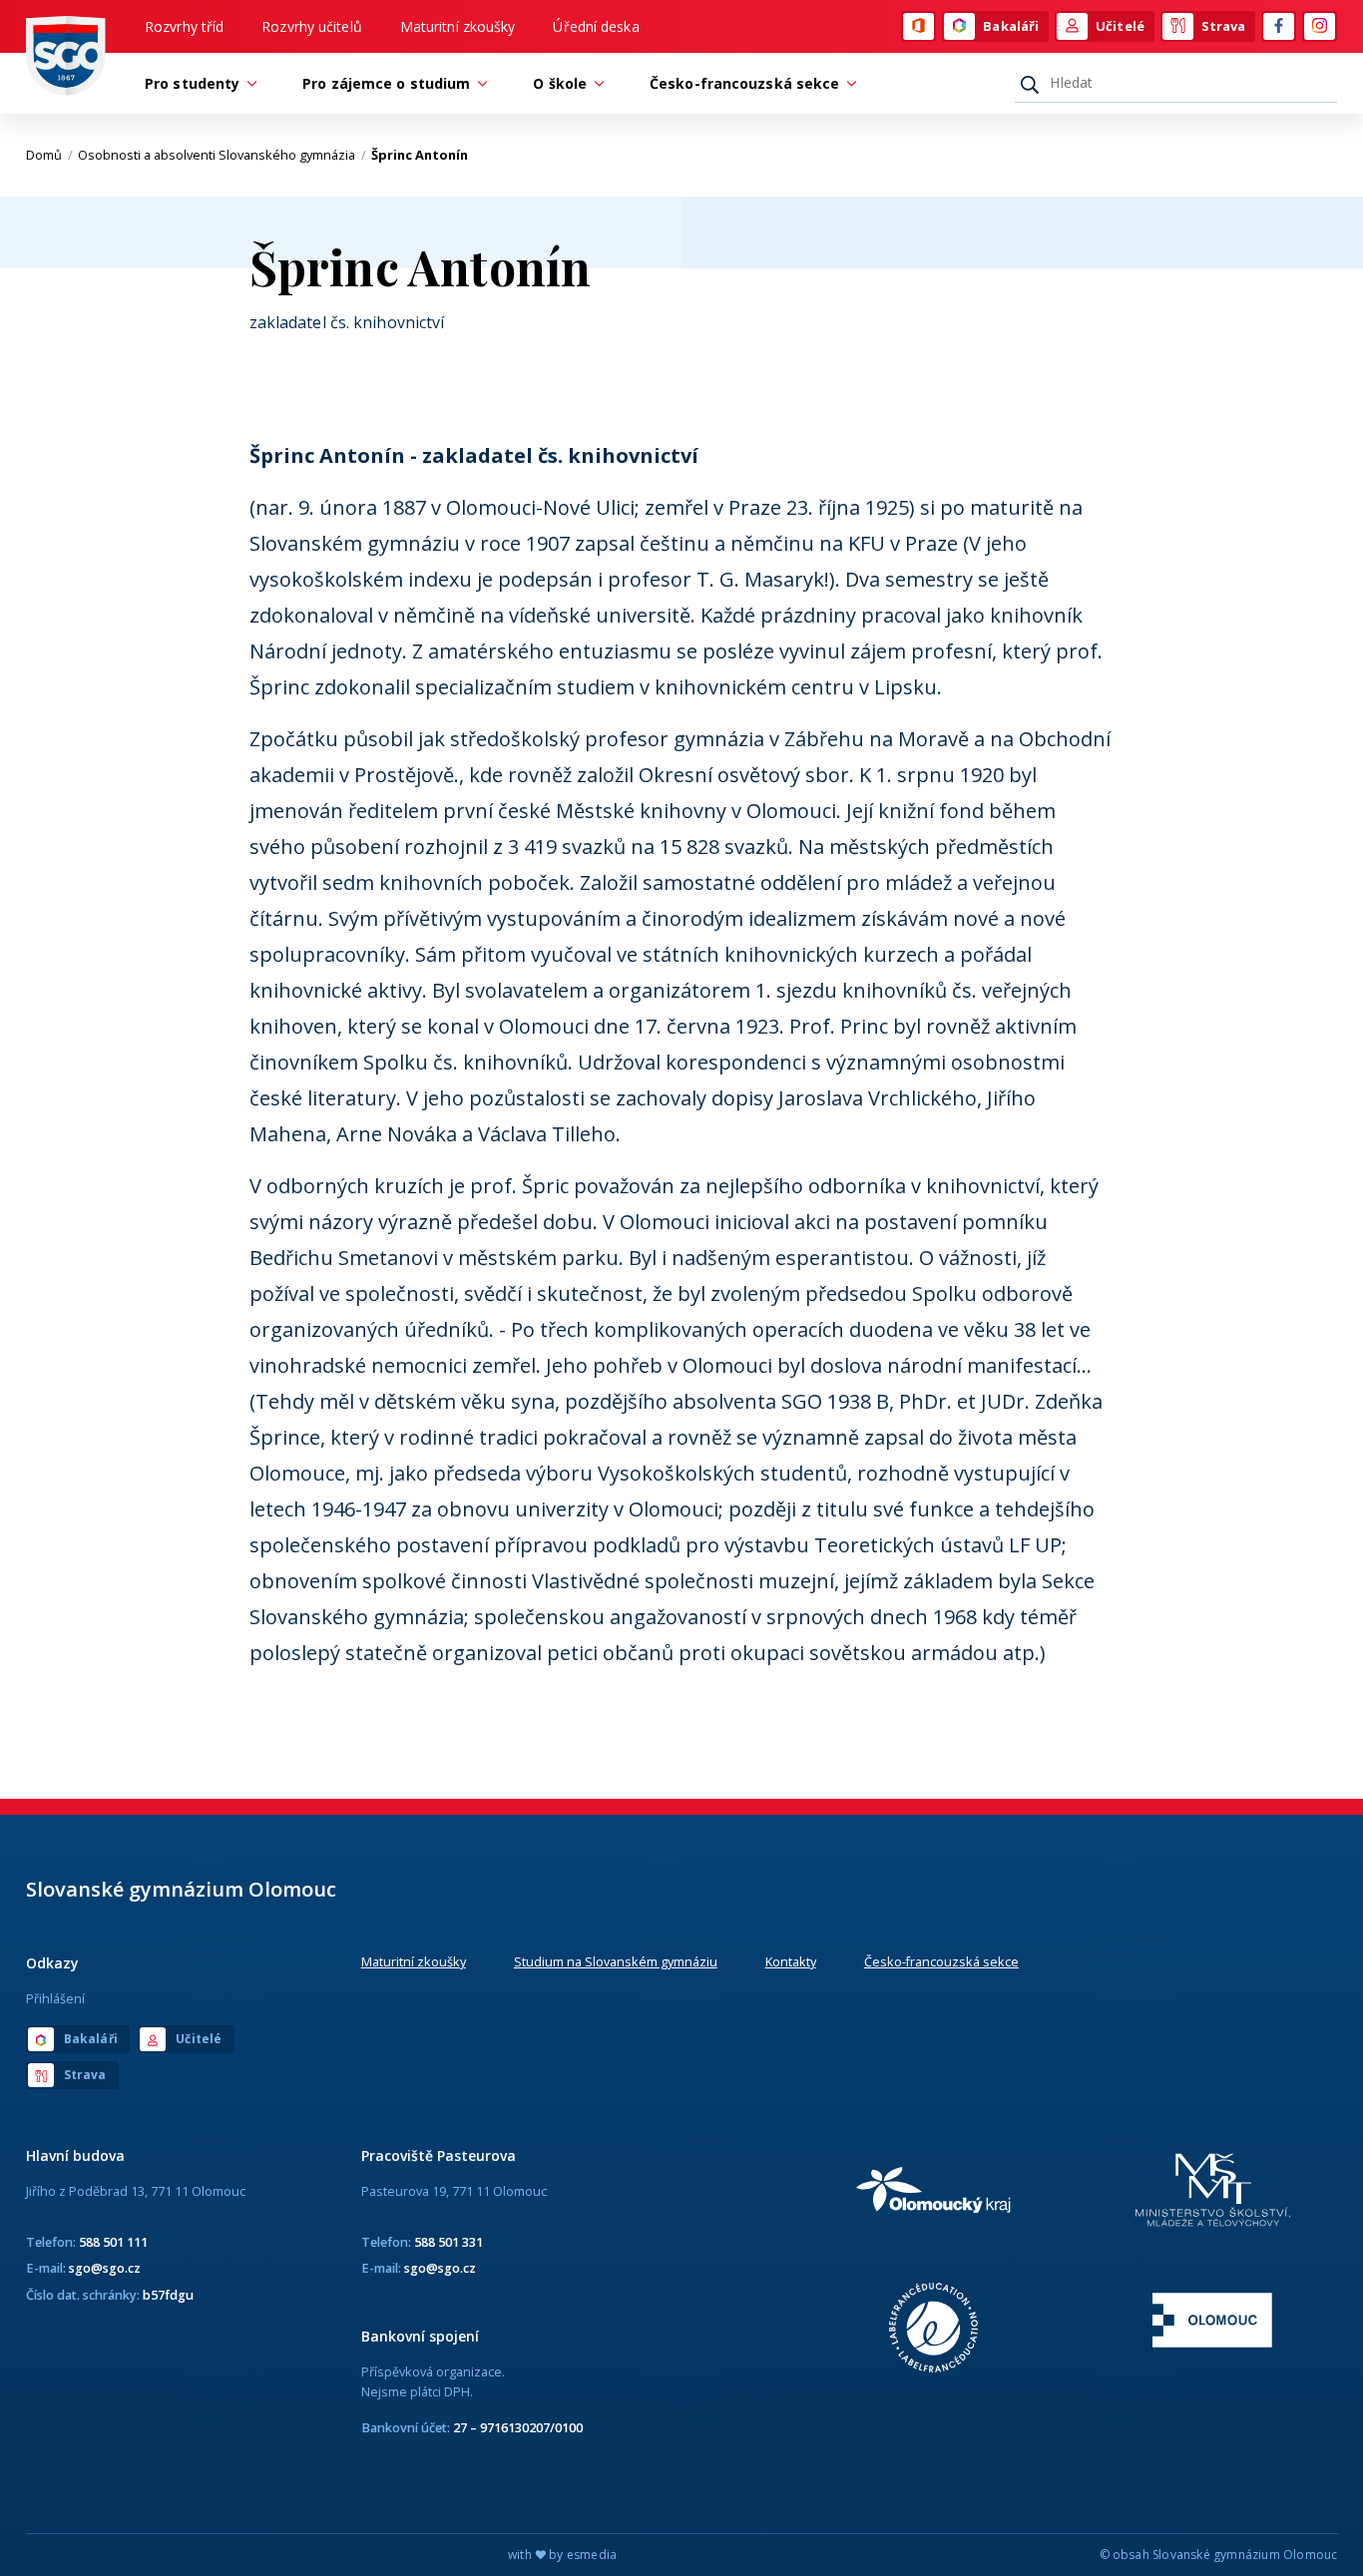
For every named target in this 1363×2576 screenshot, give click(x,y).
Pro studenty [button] (192, 83)
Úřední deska (596, 26)
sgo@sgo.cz (105, 2268)
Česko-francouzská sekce (941, 1961)
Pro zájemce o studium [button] (386, 83)
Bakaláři (1011, 26)
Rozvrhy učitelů (312, 26)
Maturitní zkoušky (458, 26)
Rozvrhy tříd (184, 26)
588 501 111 (113, 2242)
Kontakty (791, 1961)
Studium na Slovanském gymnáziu (616, 1961)
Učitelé (1120, 26)
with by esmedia (562, 2555)
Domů (49, 155)
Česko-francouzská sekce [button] (744, 83)
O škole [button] (560, 83)
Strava (1224, 26)
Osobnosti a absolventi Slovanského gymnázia (222, 155)
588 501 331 (449, 2242)
